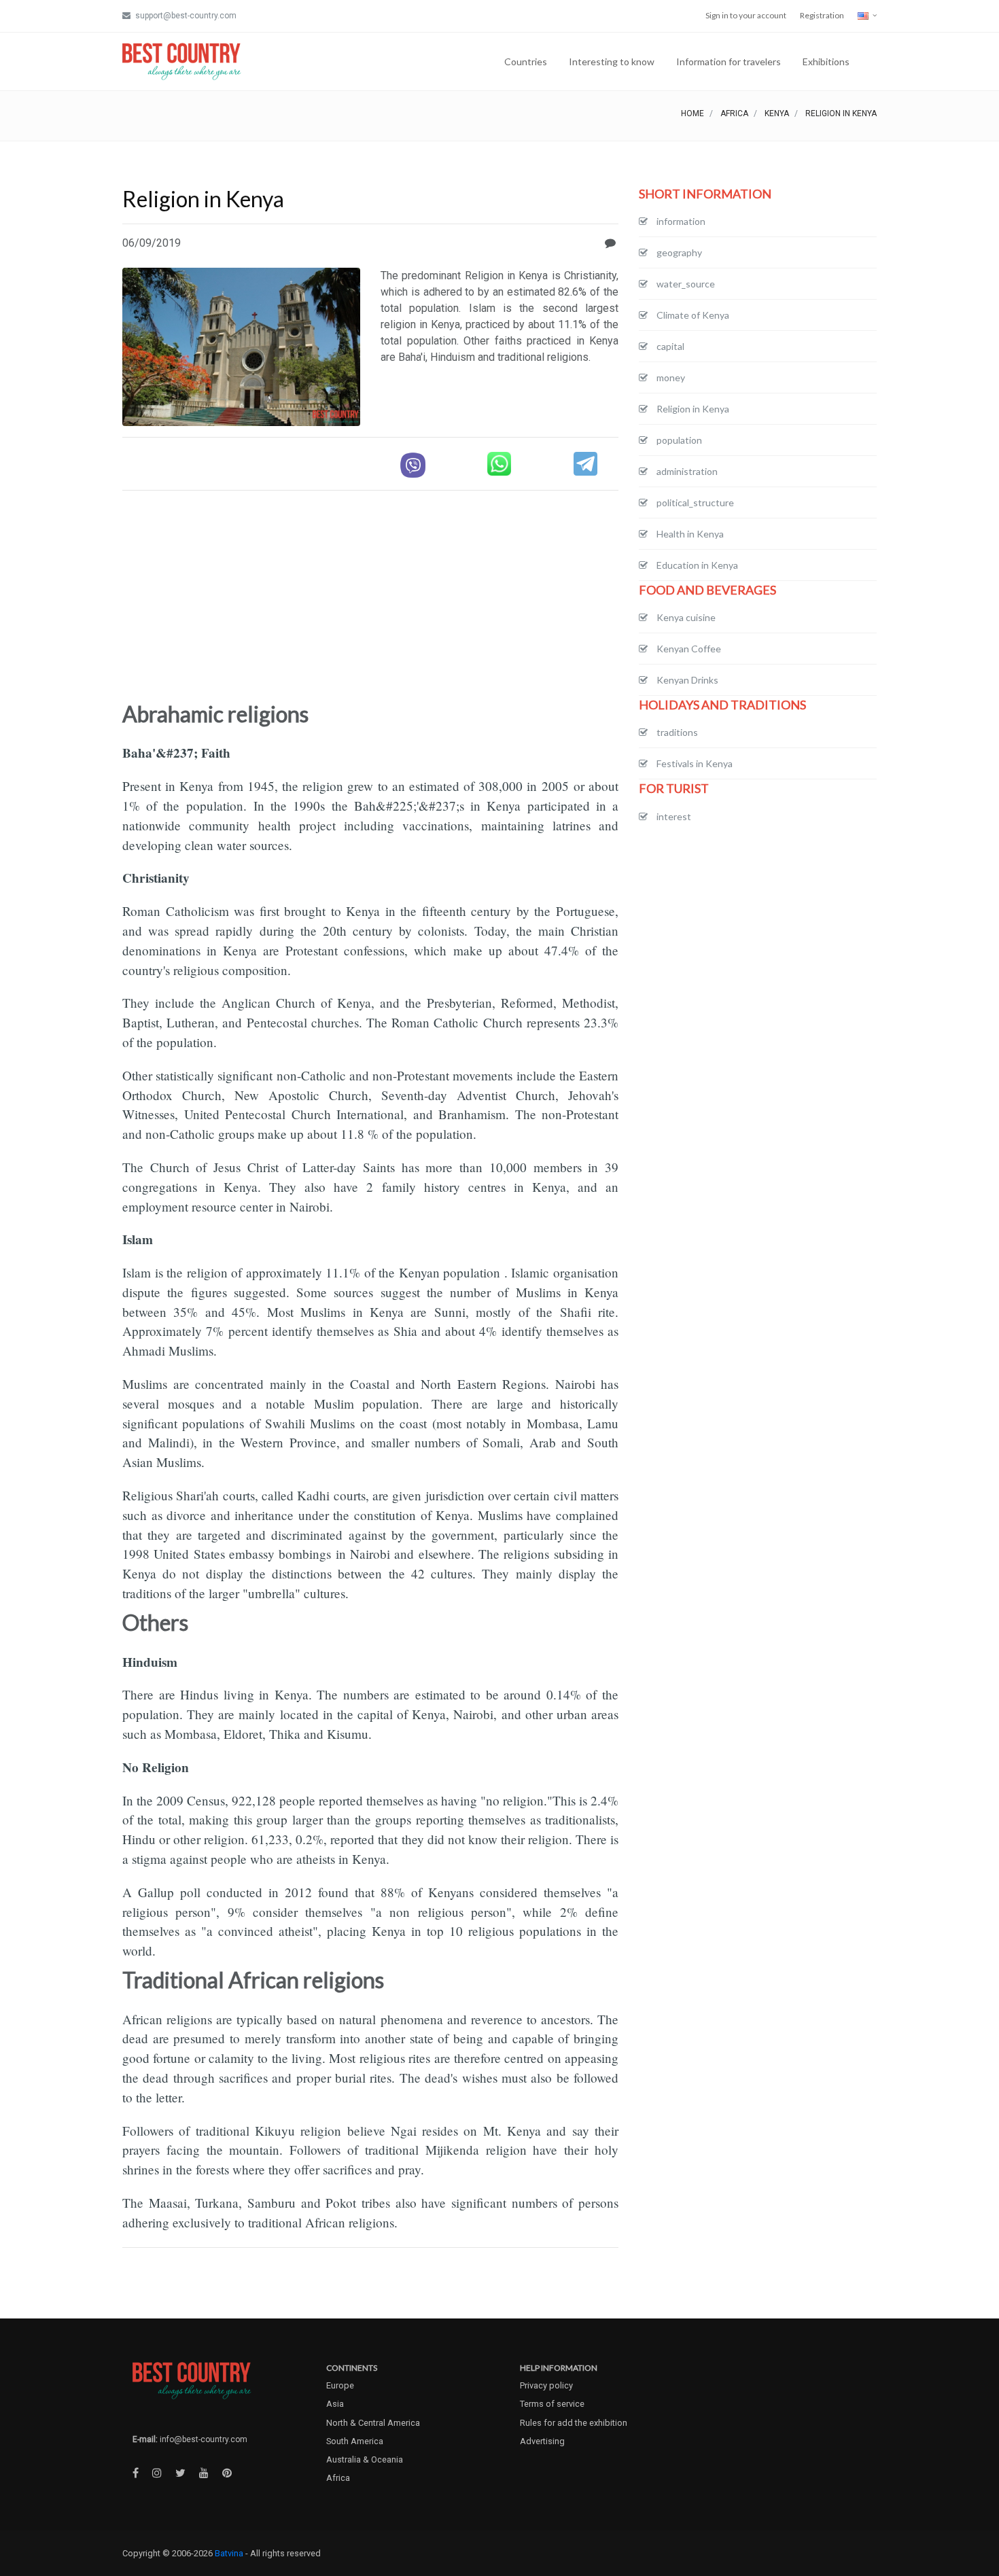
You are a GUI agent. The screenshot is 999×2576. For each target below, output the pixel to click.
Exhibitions (826, 61)
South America (355, 2441)
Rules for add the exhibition (574, 2423)
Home (693, 113)
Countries (526, 61)
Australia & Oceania (365, 2459)
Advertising (542, 2441)
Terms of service (552, 2404)
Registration (822, 15)
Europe (340, 2385)
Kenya (777, 113)
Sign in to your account (746, 15)
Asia (335, 2404)
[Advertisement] (370, 597)
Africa (734, 113)
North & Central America (373, 2423)
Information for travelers (729, 61)
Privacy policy (546, 2385)
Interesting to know (612, 61)
